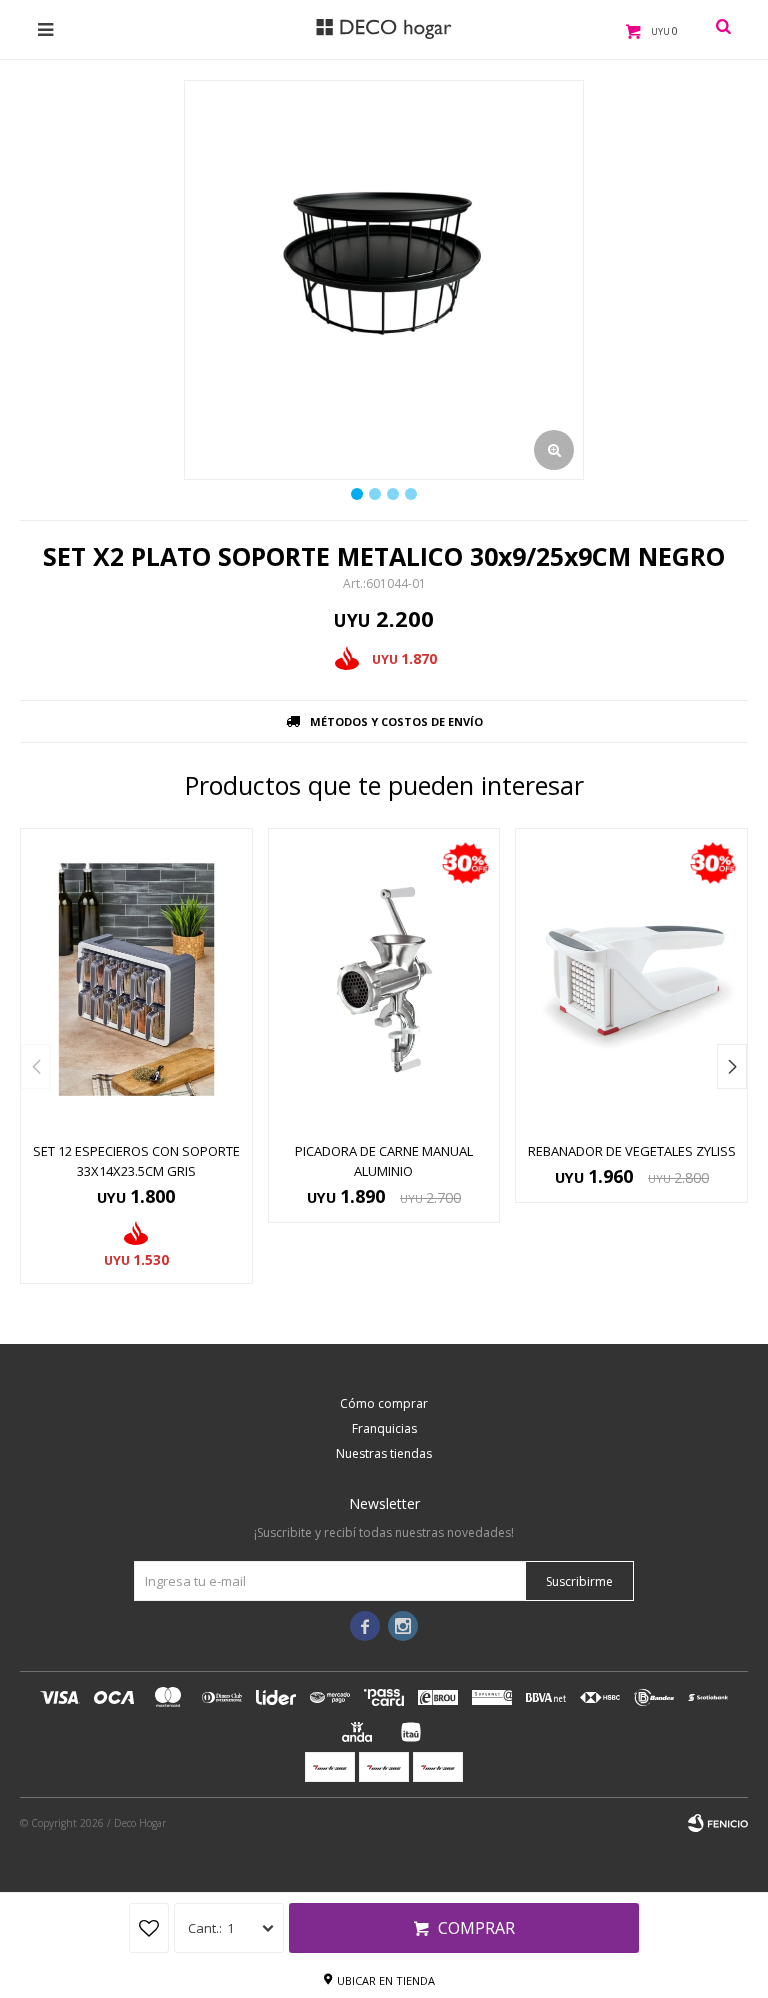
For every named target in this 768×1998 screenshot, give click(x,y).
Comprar (476, 1928)
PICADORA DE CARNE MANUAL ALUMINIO (384, 1161)
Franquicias (384, 1428)
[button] (732, 1066)
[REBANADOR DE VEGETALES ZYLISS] (631, 979)
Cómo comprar (384, 1403)
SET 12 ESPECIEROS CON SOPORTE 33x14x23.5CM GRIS (136, 1161)
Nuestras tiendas (384, 1453)
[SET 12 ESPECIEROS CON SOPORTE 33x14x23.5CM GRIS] (136, 979)
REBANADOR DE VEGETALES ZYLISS (632, 1151)
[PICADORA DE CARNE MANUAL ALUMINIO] (384, 979)
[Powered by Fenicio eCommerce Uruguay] (718, 1823)
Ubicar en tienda (386, 1980)
